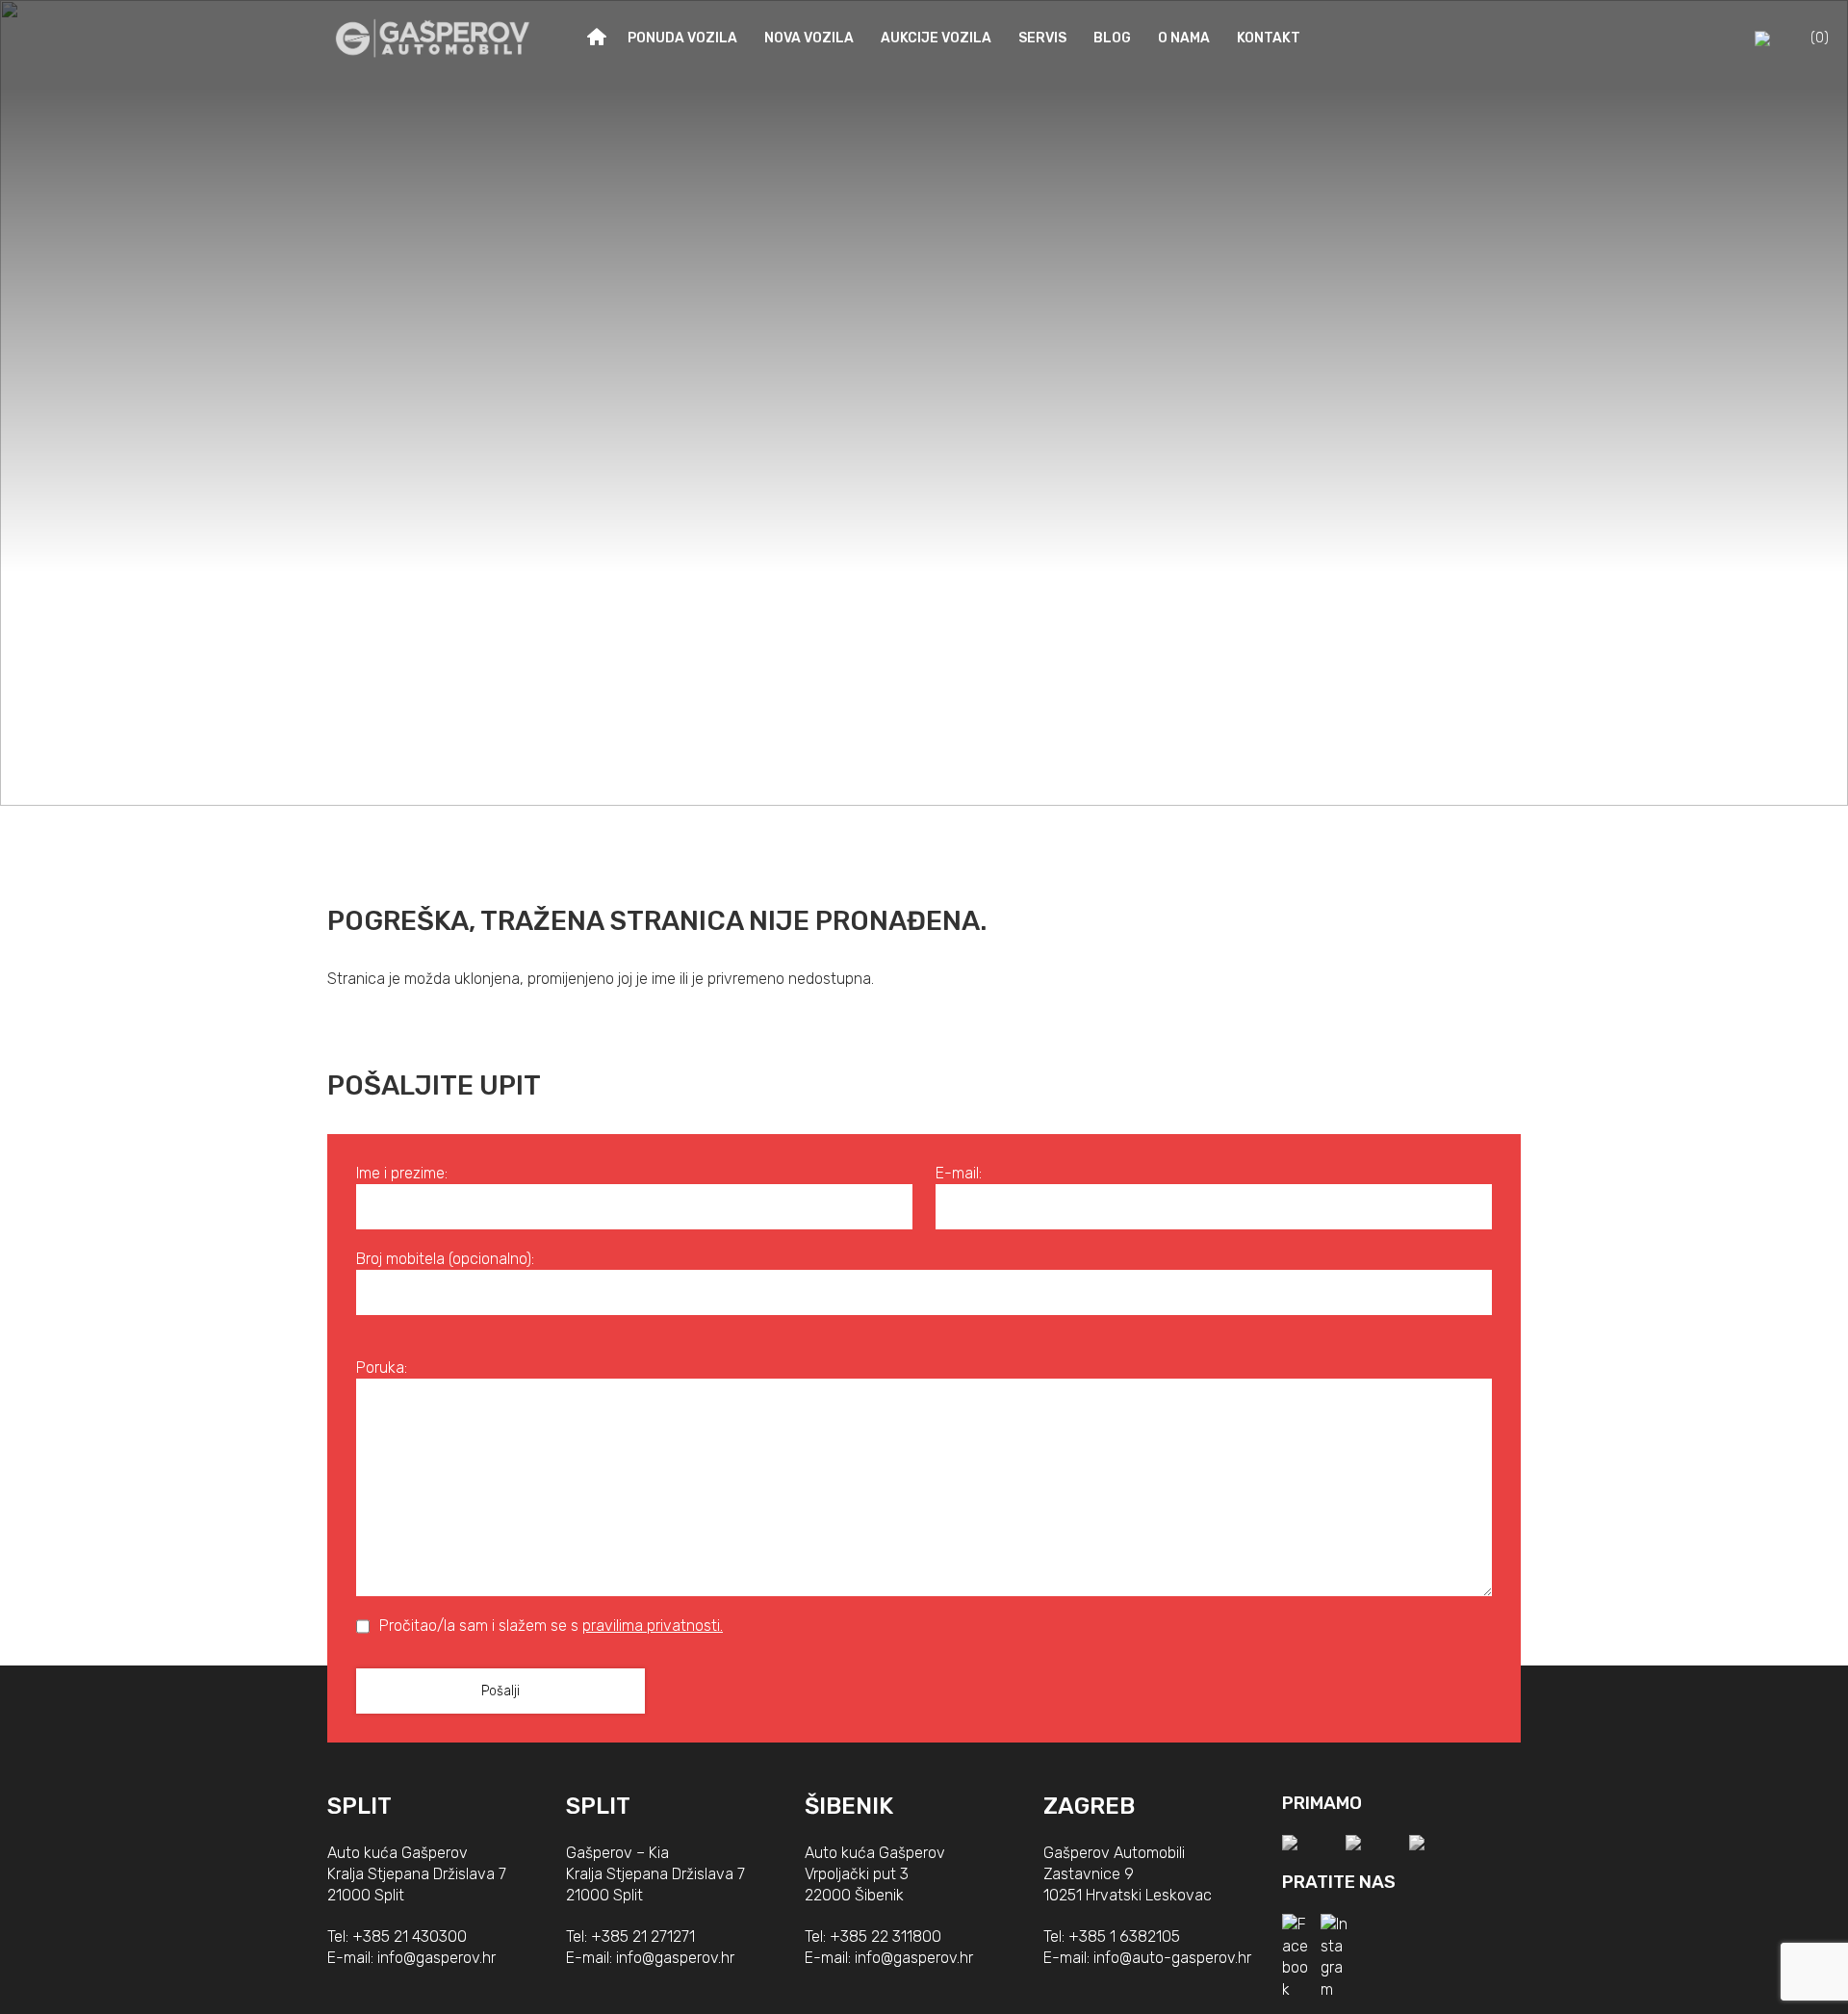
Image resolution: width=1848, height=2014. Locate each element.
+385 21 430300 (410, 1937)
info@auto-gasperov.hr (1172, 1958)
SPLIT (359, 1806)
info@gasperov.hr (436, 1958)
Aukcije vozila (936, 38)
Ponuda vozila (682, 38)
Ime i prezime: (402, 1173)
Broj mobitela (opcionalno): (445, 1259)
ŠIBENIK (849, 1806)
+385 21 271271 (643, 1937)
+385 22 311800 (885, 1937)
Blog (1112, 38)
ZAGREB (1089, 1806)
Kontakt (1269, 38)
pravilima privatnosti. (653, 1626)
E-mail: (959, 1173)
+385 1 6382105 (1124, 1937)
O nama (1184, 38)
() (1820, 38)
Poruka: (382, 1368)
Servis (1042, 38)
